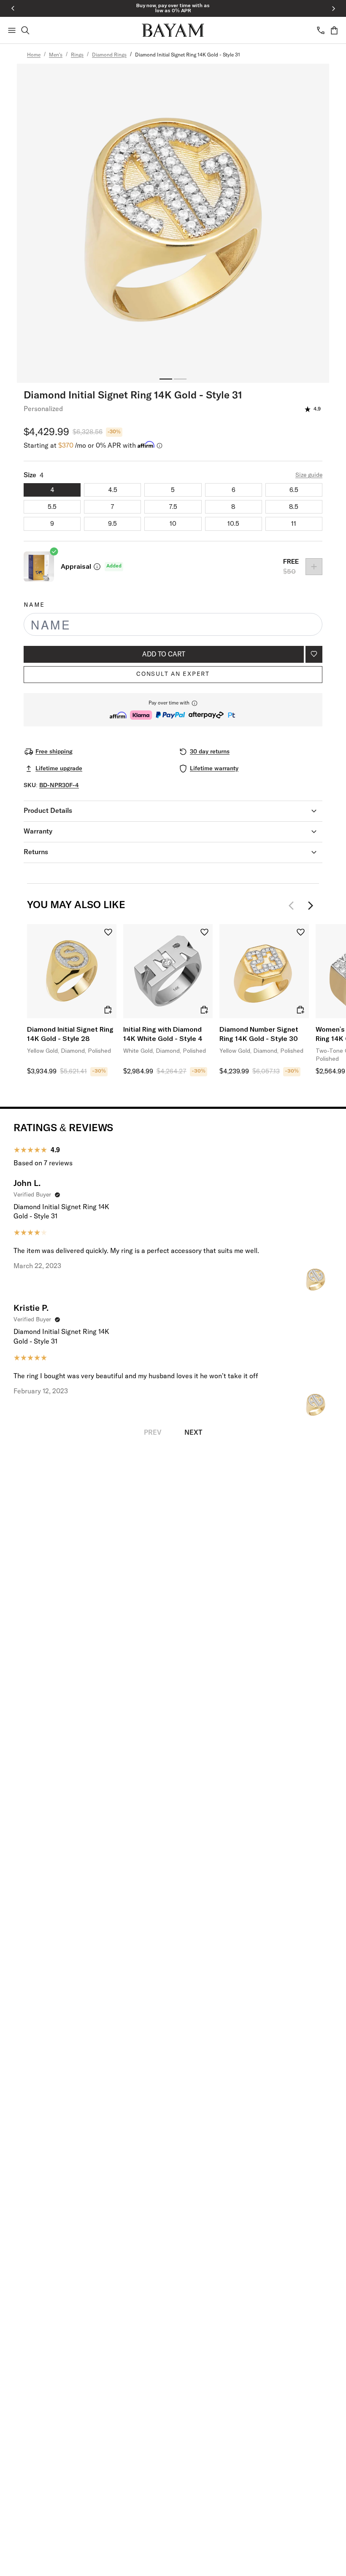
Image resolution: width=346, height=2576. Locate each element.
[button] (173, 710)
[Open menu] (12, 30)
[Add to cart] (108, 1010)
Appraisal (76, 567)
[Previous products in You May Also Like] (294, 906)
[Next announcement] (333, 8)
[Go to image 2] (180, 379)
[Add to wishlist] (314, 654)
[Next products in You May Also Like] (311, 906)
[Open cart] (334, 30)
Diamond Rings (109, 55)
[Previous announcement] (13, 8)
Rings (77, 55)
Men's (56, 55)
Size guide (309, 475)
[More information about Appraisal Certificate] (97, 567)
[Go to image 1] (166, 379)
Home (34, 55)
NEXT (193, 1433)
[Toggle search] (25, 30)
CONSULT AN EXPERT (173, 674)
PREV (153, 1433)
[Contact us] (321, 30)
